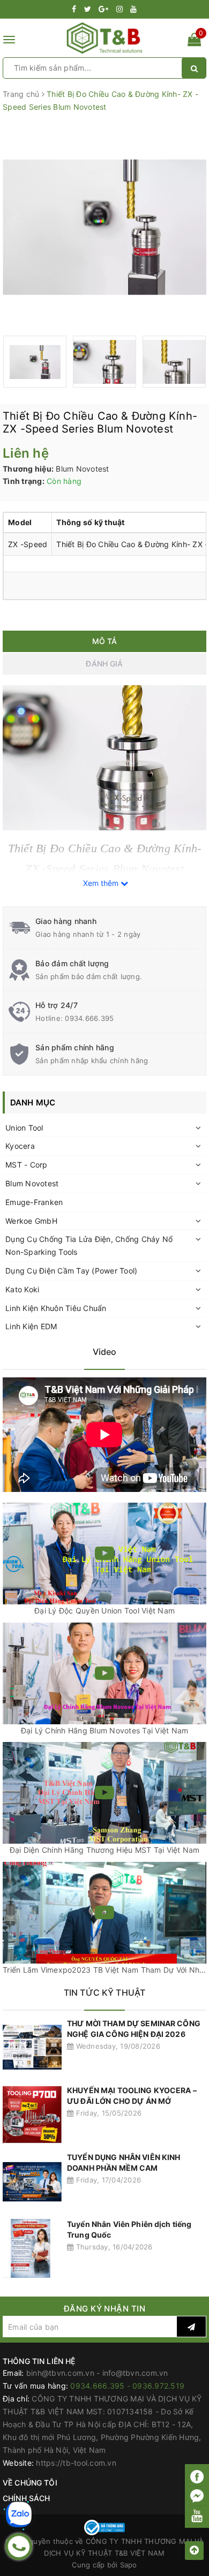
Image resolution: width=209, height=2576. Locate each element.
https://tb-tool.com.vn (76, 2463)
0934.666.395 (89, 1018)
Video (105, 1352)
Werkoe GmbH (31, 1221)
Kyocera (20, 1146)
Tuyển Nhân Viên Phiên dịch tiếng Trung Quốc (129, 2229)
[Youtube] (197, 2516)
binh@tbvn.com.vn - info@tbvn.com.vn (97, 2373)
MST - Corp (27, 1165)
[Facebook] (197, 2477)
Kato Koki (22, 1289)
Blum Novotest (32, 1183)
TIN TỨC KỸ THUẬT (105, 1992)
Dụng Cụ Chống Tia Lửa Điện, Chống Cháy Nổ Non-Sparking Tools (89, 1245)
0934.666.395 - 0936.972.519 (127, 2386)
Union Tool (24, 1128)
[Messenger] (197, 2497)
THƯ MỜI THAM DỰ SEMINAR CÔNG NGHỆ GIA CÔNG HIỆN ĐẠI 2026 (134, 2029)
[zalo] (19, 2514)
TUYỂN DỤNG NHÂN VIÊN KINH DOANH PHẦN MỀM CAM (124, 2162)
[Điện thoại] (19, 2547)
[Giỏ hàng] (194, 41)
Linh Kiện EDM (31, 1326)
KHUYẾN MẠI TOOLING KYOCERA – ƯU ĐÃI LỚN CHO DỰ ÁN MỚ (132, 2096)
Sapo (129, 2565)
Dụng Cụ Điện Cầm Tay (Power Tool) (71, 1271)
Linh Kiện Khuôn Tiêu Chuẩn (56, 1308)
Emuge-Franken (34, 1202)
